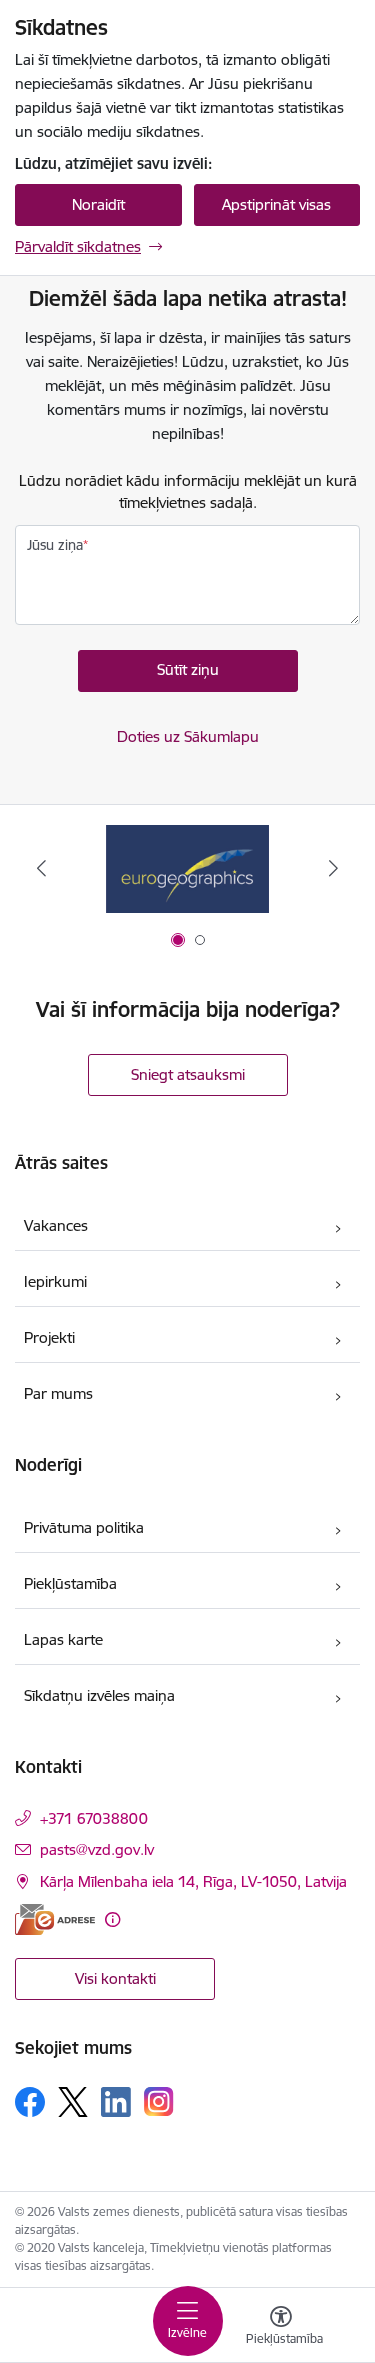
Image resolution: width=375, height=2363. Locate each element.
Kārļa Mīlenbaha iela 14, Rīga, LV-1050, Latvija (193, 1881)
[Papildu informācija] (112, 1919)
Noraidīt (98, 204)
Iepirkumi (55, 1281)
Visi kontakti (115, 1978)
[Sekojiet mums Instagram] (159, 2101)
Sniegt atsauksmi (188, 1074)
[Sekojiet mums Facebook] (30, 2102)
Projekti (49, 1337)
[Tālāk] (333, 868)
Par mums (58, 1393)
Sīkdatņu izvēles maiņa (99, 1695)
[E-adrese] (55, 1919)
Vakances (56, 1225)
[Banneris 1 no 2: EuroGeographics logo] (187, 868)
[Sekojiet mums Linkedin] (116, 2102)
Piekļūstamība (70, 1583)
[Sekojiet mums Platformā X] (73, 2102)
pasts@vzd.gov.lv (97, 1849)
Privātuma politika (84, 1527)
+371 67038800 (94, 1818)
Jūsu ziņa (55, 545)
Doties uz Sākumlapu (188, 736)
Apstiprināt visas (276, 204)
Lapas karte (63, 1639)
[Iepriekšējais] (41, 868)
